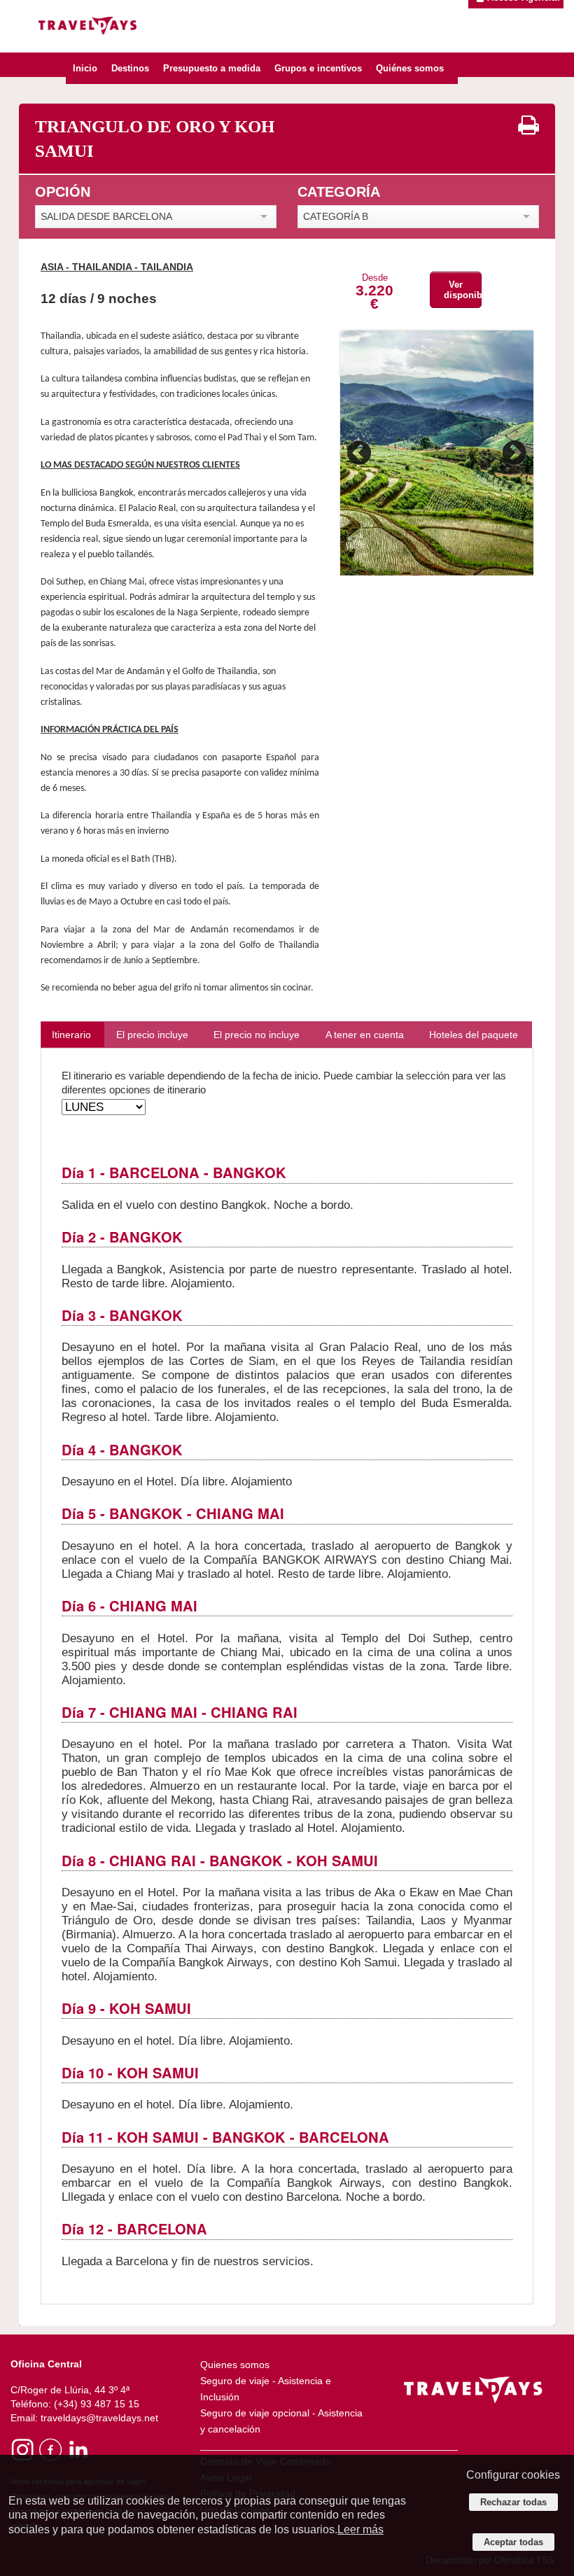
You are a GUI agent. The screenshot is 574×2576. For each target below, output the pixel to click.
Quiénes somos (410, 68)
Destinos (130, 68)
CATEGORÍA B (336, 216)
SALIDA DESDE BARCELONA (106, 216)
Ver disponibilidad (463, 290)
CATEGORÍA (339, 192)
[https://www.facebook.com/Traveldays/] (50, 2449)
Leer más (360, 2529)
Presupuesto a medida (212, 68)
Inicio (85, 68)
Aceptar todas (513, 2542)
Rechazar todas (513, 2502)
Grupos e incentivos (318, 68)
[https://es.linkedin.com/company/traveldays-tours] (77, 2449)
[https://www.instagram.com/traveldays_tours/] (23, 2449)
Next (512, 453)
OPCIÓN (63, 192)
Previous (361, 453)
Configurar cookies (513, 2475)
